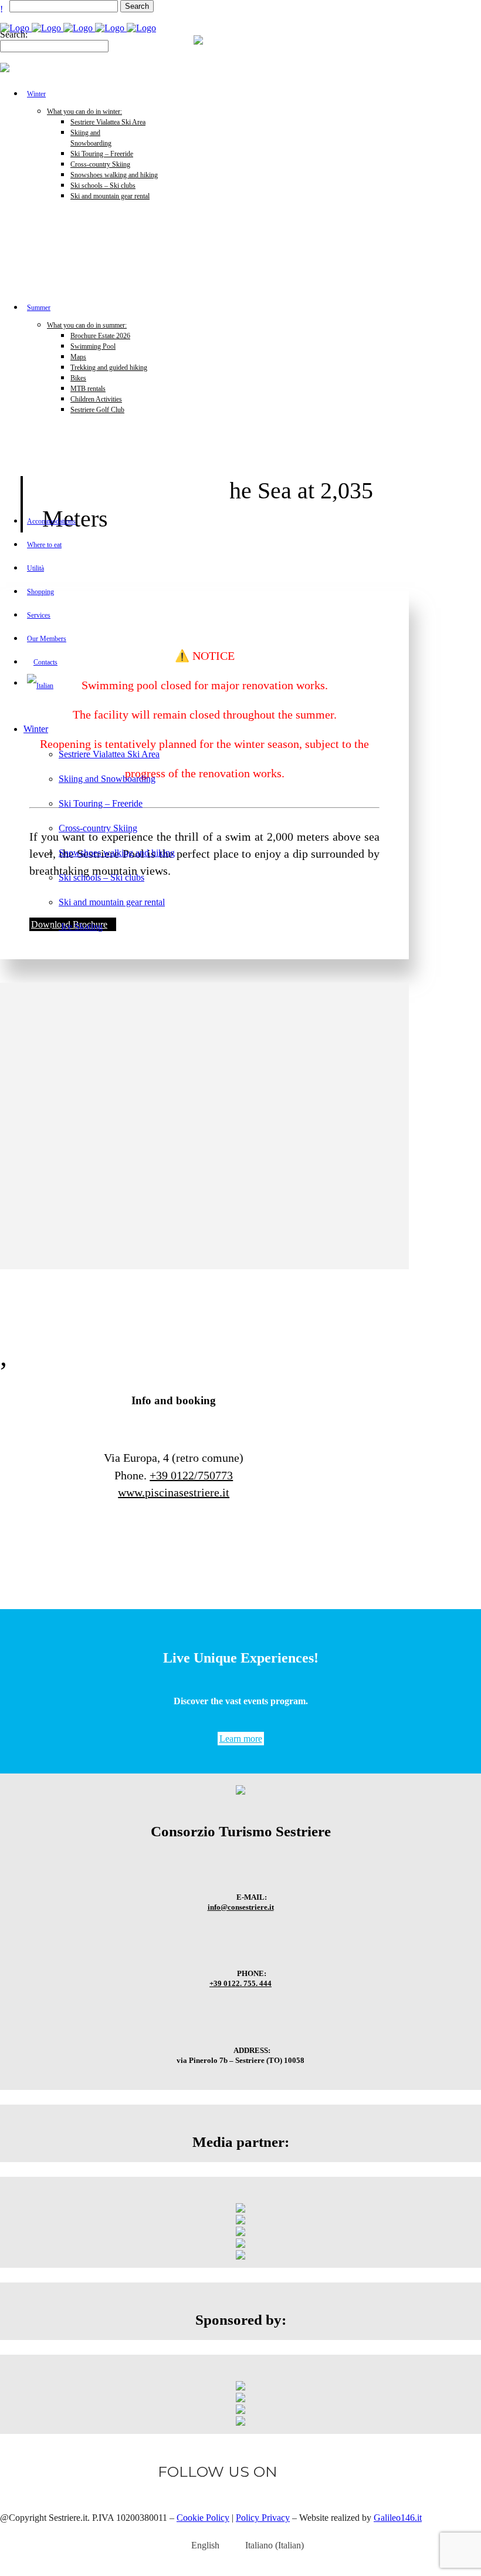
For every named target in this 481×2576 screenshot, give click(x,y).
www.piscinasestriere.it (174, 1492)
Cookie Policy (203, 2518)
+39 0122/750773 (191, 1475)
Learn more (241, 1739)
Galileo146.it (398, 2518)
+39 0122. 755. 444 (240, 1983)
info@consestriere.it (241, 1907)
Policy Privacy (263, 2518)
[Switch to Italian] (127, 686)
